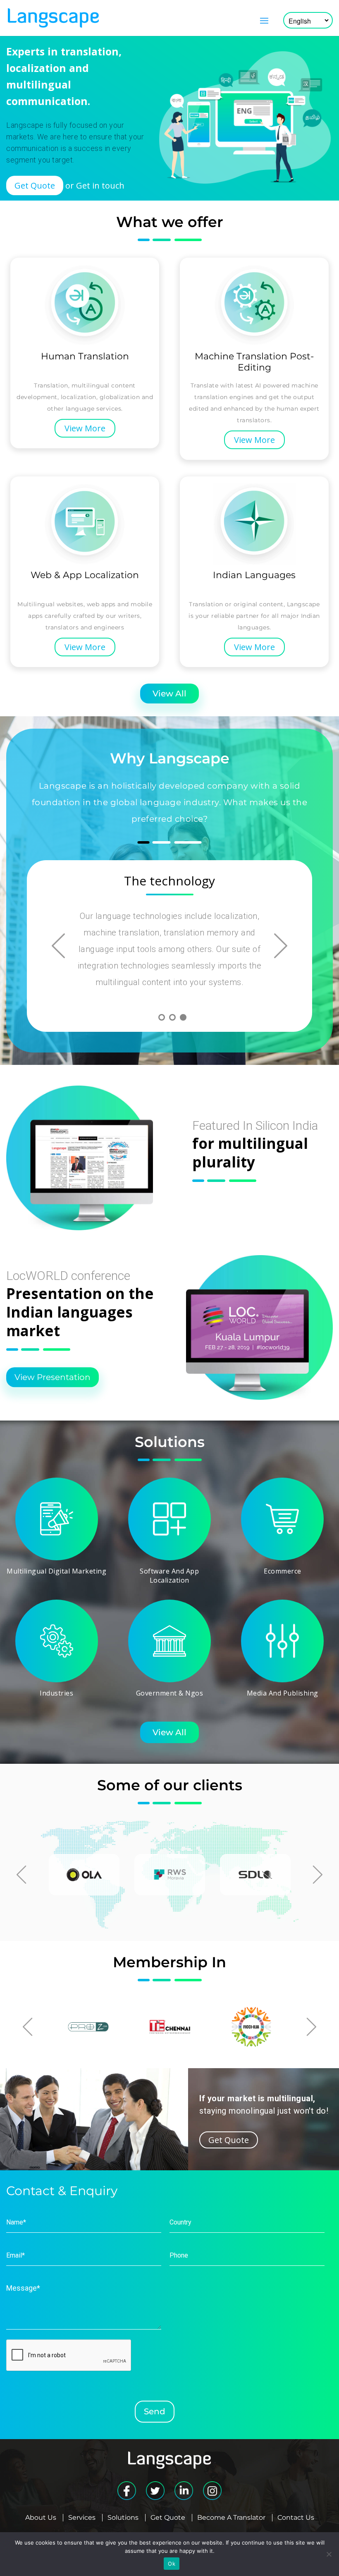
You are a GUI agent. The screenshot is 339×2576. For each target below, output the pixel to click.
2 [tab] (172, 1017)
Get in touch (100, 185)
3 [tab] (183, 1017)
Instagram (212, 2491)
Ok (172, 2564)
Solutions (123, 2518)
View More (85, 428)
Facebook (127, 2491)
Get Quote (168, 2518)
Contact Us (296, 2518)
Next (281, 946)
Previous (58, 946)
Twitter (155, 2491)
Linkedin (184, 2491)
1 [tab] (162, 1017)
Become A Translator (231, 2518)
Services (82, 2518)
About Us (41, 2518)
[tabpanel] (169, 936)
